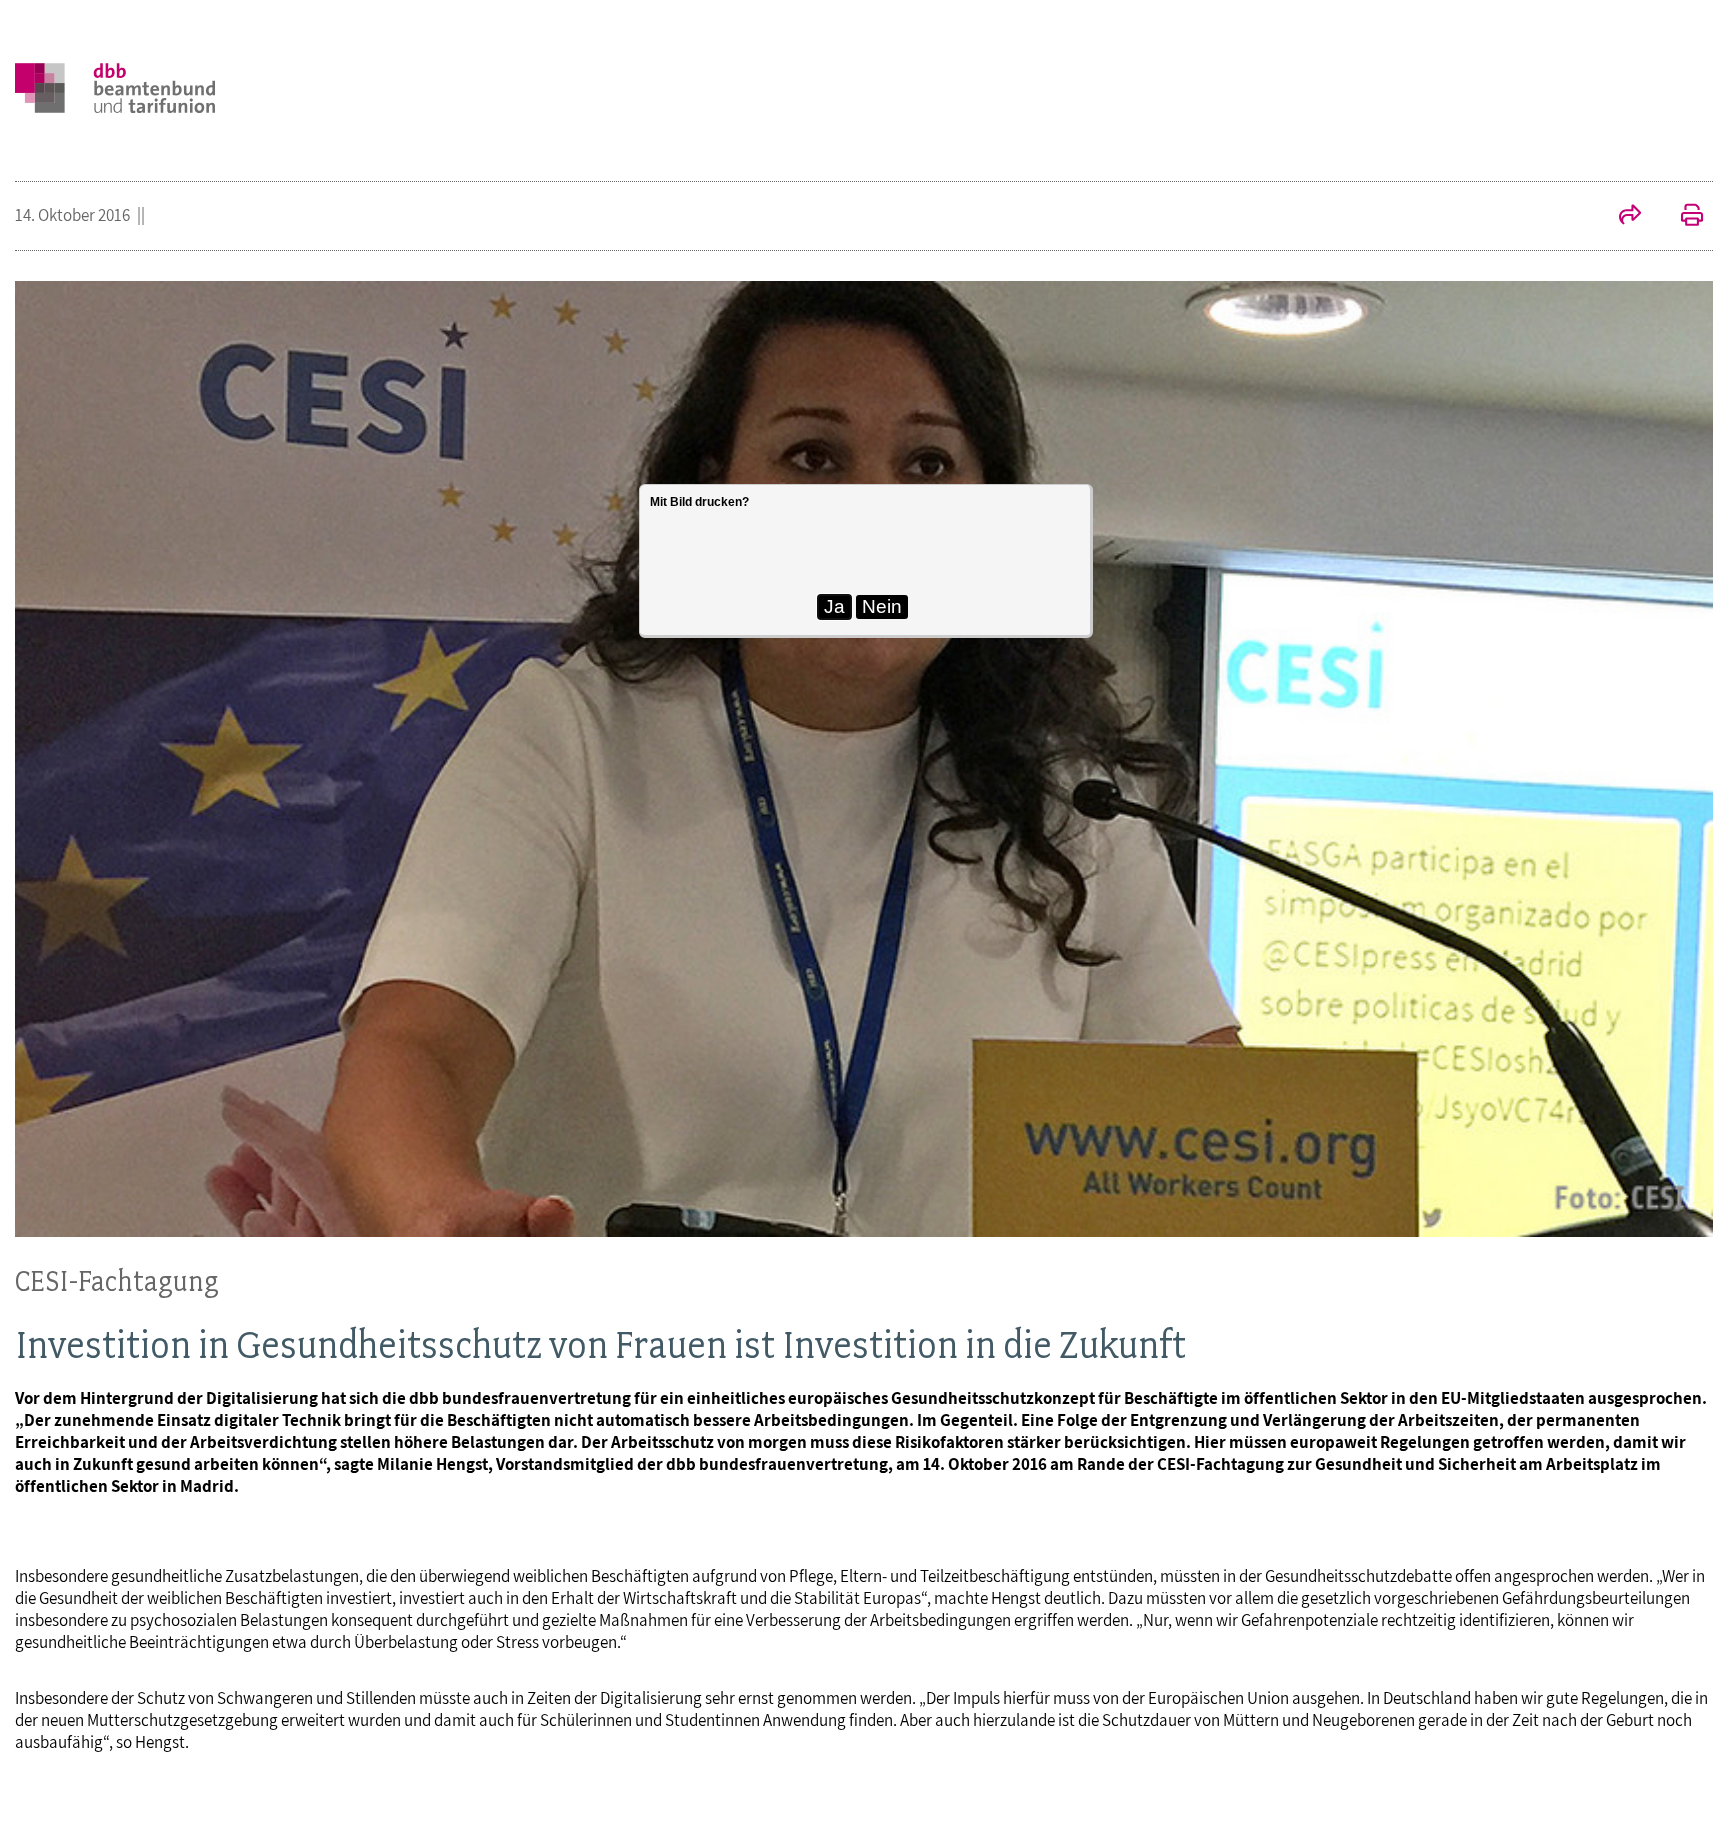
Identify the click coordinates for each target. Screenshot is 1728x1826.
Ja (834, 606)
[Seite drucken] (1682, 217)
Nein (882, 606)
